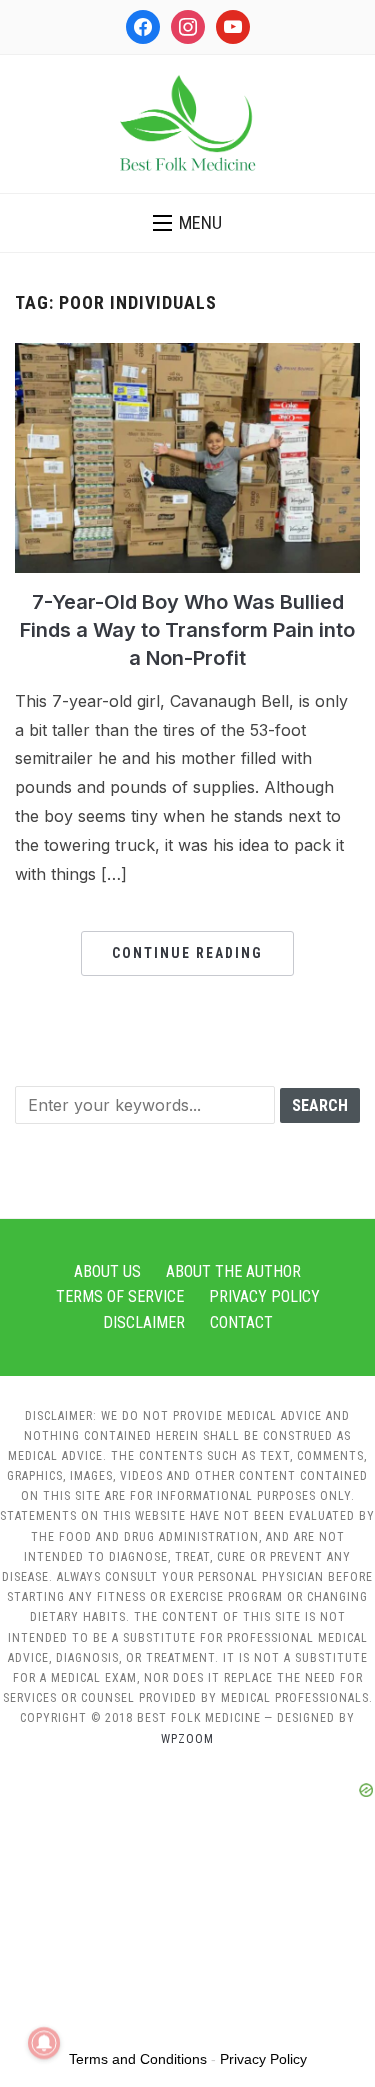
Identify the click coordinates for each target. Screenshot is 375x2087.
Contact (241, 1322)
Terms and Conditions (138, 2059)
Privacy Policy (264, 1296)
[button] (187, 223)
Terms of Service (120, 1296)
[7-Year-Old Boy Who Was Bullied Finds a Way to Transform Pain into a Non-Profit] (187, 355)
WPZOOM (187, 1739)
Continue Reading (187, 953)
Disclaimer (144, 1322)
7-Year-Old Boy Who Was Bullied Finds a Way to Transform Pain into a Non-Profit (187, 630)
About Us (107, 1271)
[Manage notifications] (44, 2043)
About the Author (233, 1271)
